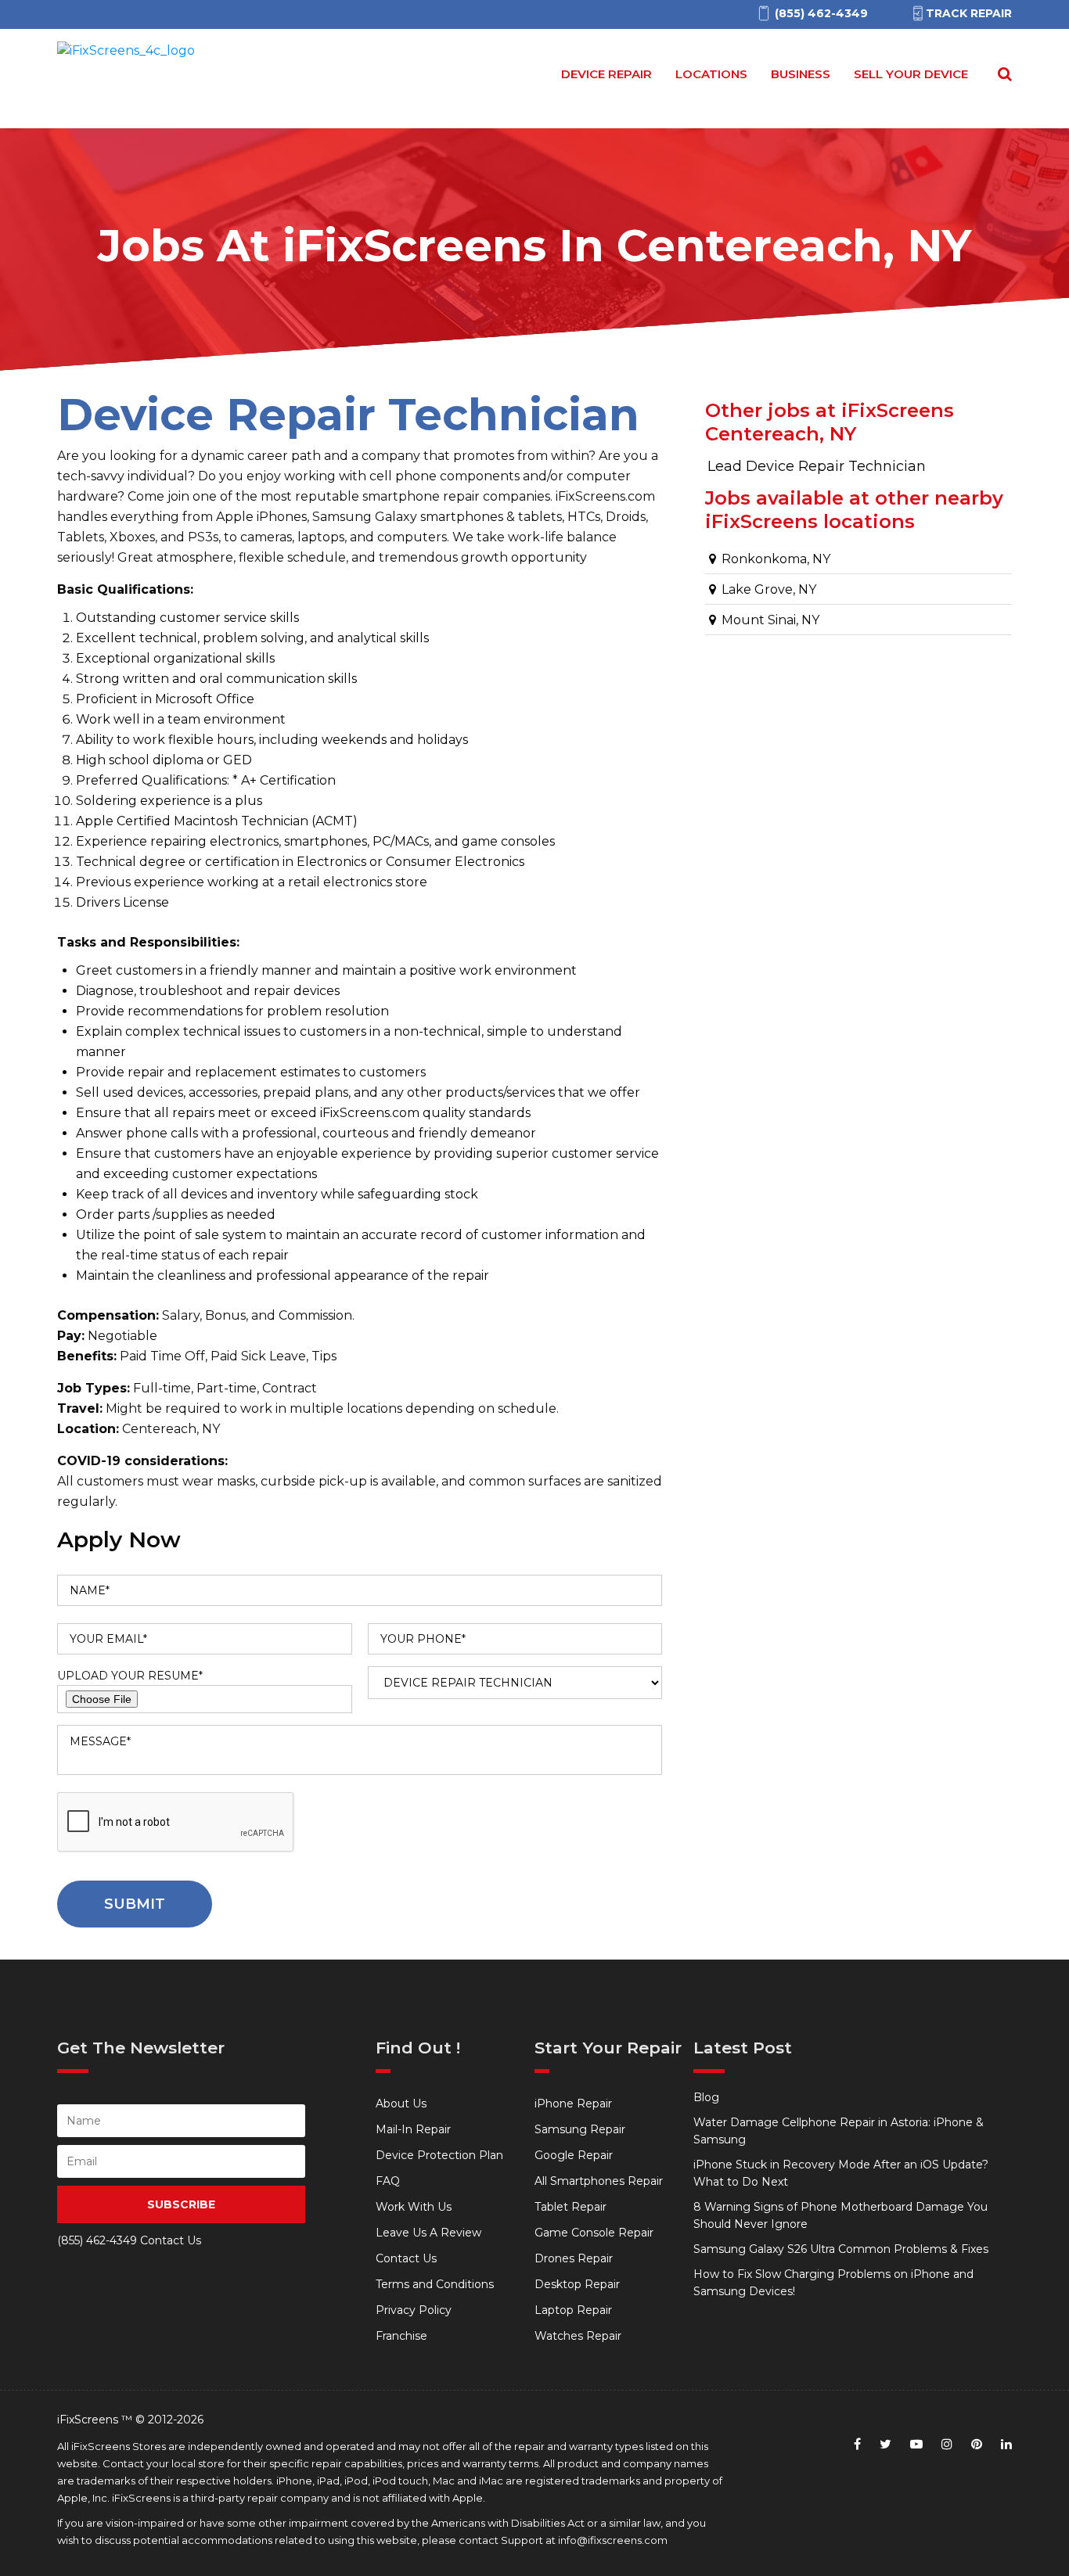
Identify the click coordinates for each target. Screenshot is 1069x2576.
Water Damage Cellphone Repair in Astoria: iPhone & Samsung (839, 2131)
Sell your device (911, 74)
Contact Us (406, 2258)
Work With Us (414, 2207)
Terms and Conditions (435, 2284)
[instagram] (947, 2444)
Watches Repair (578, 2336)
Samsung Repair (580, 2129)
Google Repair (574, 2155)
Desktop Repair (577, 2284)
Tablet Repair (570, 2207)
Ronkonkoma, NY (774, 559)
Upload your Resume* (130, 1676)
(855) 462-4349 (97, 2240)
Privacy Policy (414, 2310)
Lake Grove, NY (767, 589)
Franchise (401, 2336)
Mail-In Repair (413, 2129)
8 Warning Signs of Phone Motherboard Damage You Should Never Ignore (840, 2215)
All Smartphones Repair (599, 2181)
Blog (706, 2097)
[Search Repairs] (1002, 74)
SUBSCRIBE (181, 2204)
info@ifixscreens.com (613, 2540)
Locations (711, 74)
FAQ (388, 2181)
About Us (401, 2104)
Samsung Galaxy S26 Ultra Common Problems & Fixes (841, 2249)
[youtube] (916, 2444)
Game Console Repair (594, 2233)
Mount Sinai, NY (769, 620)
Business (801, 74)
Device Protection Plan (439, 2155)
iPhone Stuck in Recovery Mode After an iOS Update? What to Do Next (841, 2173)
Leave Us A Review (428, 2233)
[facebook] (857, 2444)
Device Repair (606, 74)
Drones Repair (574, 2258)
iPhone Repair (573, 2104)
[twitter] (885, 2444)
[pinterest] (977, 2444)
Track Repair (969, 13)
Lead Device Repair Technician (817, 466)
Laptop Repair (573, 2310)
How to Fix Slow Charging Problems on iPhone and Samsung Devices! (833, 2283)
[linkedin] (1006, 2444)
